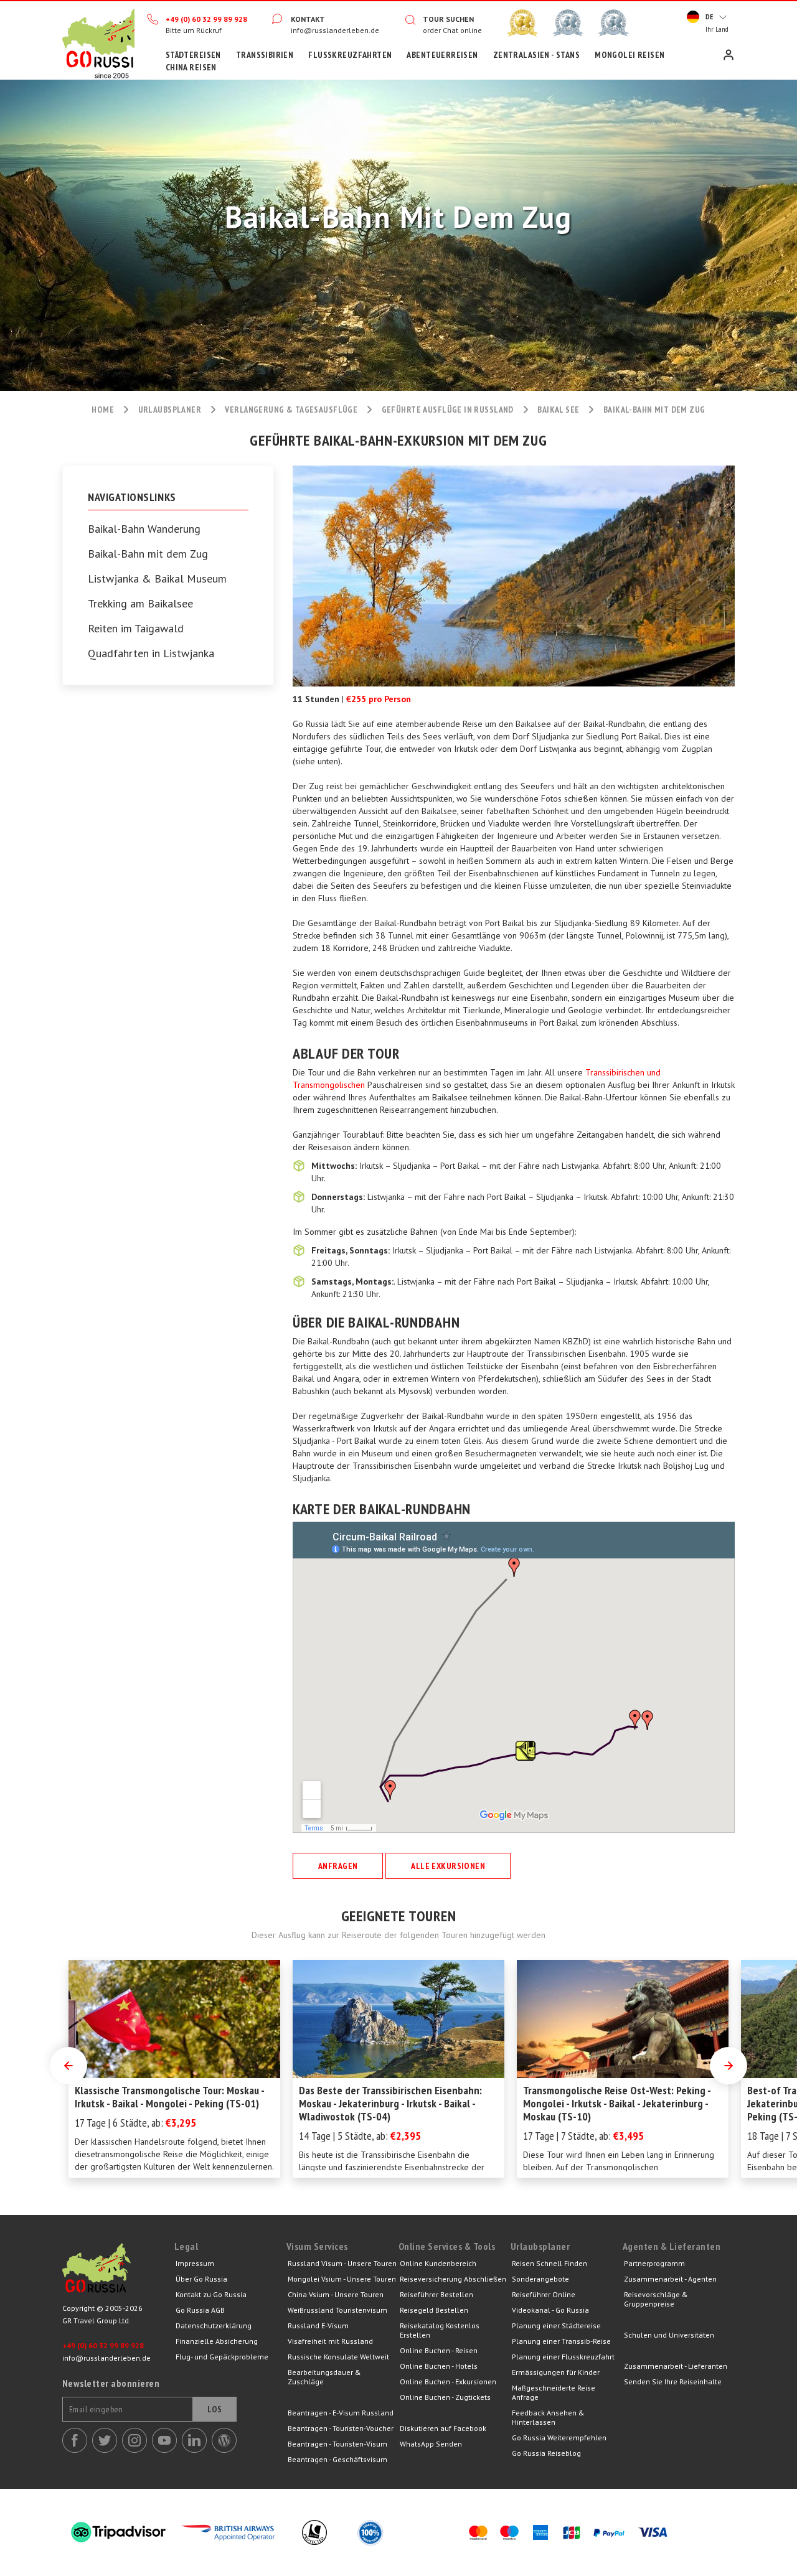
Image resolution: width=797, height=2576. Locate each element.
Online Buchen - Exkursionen (448, 2382)
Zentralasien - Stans (536, 55)
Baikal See (558, 410)
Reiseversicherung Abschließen (453, 2279)
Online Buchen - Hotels (439, 2366)
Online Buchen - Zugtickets (445, 2397)
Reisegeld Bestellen (434, 2310)
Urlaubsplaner (170, 410)
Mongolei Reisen (630, 55)
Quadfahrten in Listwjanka (151, 653)
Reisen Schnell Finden (549, 2263)
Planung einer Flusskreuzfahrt (563, 2357)
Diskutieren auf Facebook (443, 2428)
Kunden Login (729, 55)
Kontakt (308, 19)
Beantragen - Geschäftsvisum (337, 2459)
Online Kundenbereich (438, 2263)
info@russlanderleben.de (335, 30)
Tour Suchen (448, 19)
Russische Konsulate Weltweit (338, 2357)
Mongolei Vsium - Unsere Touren (342, 2279)
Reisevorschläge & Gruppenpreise (656, 2299)
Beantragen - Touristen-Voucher (341, 2428)
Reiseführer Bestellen (436, 2294)
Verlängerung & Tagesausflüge (291, 410)
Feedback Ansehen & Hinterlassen (548, 2417)
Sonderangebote (540, 2279)
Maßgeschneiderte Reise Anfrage (554, 2392)
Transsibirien (265, 55)
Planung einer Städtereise (556, 2325)
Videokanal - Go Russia (550, 2310)
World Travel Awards (568, 23)
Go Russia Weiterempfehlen (559, 2438)
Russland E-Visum (318, 2325)
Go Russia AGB (200, 2310)
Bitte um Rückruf (194, 30)
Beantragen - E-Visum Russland (341, 2413)
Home (98, 40)
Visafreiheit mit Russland (330, 2341)
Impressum (195, 2263)
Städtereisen (193, 55)
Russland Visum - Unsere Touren (342, 2263)
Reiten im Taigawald (136, 629)
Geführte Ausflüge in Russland (448, 410)
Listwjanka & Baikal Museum (157, 579)
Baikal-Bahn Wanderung (144, 529)
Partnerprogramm (654, 2263)
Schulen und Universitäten (669, 2335)
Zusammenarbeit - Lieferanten (676, 2366)
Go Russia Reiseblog (546, 2453)
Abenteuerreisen (442, 55)
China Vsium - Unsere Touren (336, 2294)
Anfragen (338, 1866)
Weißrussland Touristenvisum (337, 2310)
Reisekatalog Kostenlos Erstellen (440, 2330)
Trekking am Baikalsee (140, 604)
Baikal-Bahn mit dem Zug (148, 554)
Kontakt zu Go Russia (211, 2294)
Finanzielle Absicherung (217, 2341)
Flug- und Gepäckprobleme (222, 2357)
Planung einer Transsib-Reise (561, 2341)
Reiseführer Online (544, 2294)
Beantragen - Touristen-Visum (337, 2444)
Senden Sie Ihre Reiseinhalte (673, 2382)
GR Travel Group (118, 2271)
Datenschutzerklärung (214, 2325)
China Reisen (191, 67)
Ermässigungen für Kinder (556, 2372)
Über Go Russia (201, 2279)
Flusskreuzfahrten (350, 55)
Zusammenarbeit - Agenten (670, 2279)
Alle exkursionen (448, 1866)
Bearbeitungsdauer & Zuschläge (324, 2377)
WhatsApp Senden (431, 2444)
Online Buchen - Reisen (439, 2350)
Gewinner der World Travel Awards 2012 (522, 23)
